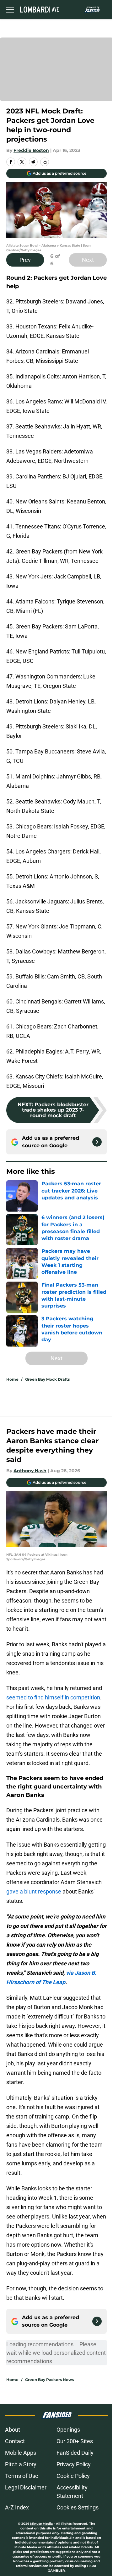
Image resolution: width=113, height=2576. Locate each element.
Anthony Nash (30, 1471)
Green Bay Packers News (49, 2380)
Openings (68, 2430)
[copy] (45, 162)
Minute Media (41, 2524)
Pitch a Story (21, 2464)
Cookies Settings (78, 2507)
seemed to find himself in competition (53, 1697)
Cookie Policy (73, 2476)
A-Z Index (17, 2507)
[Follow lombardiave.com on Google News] (97, 1142)
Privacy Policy (74, 2464)
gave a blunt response (34, 1891)
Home (12, 1379)
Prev (25, 260)
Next (88, 260)
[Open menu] (10, 9)
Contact (15, 2441)
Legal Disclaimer (26, 2487)
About (13, 2430)
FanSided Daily (75, 2453)
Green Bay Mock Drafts (47, 1379)
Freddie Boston (31, 150)
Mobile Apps (21, 2453)
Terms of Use (22, 2476)
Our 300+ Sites (75, 2441)
